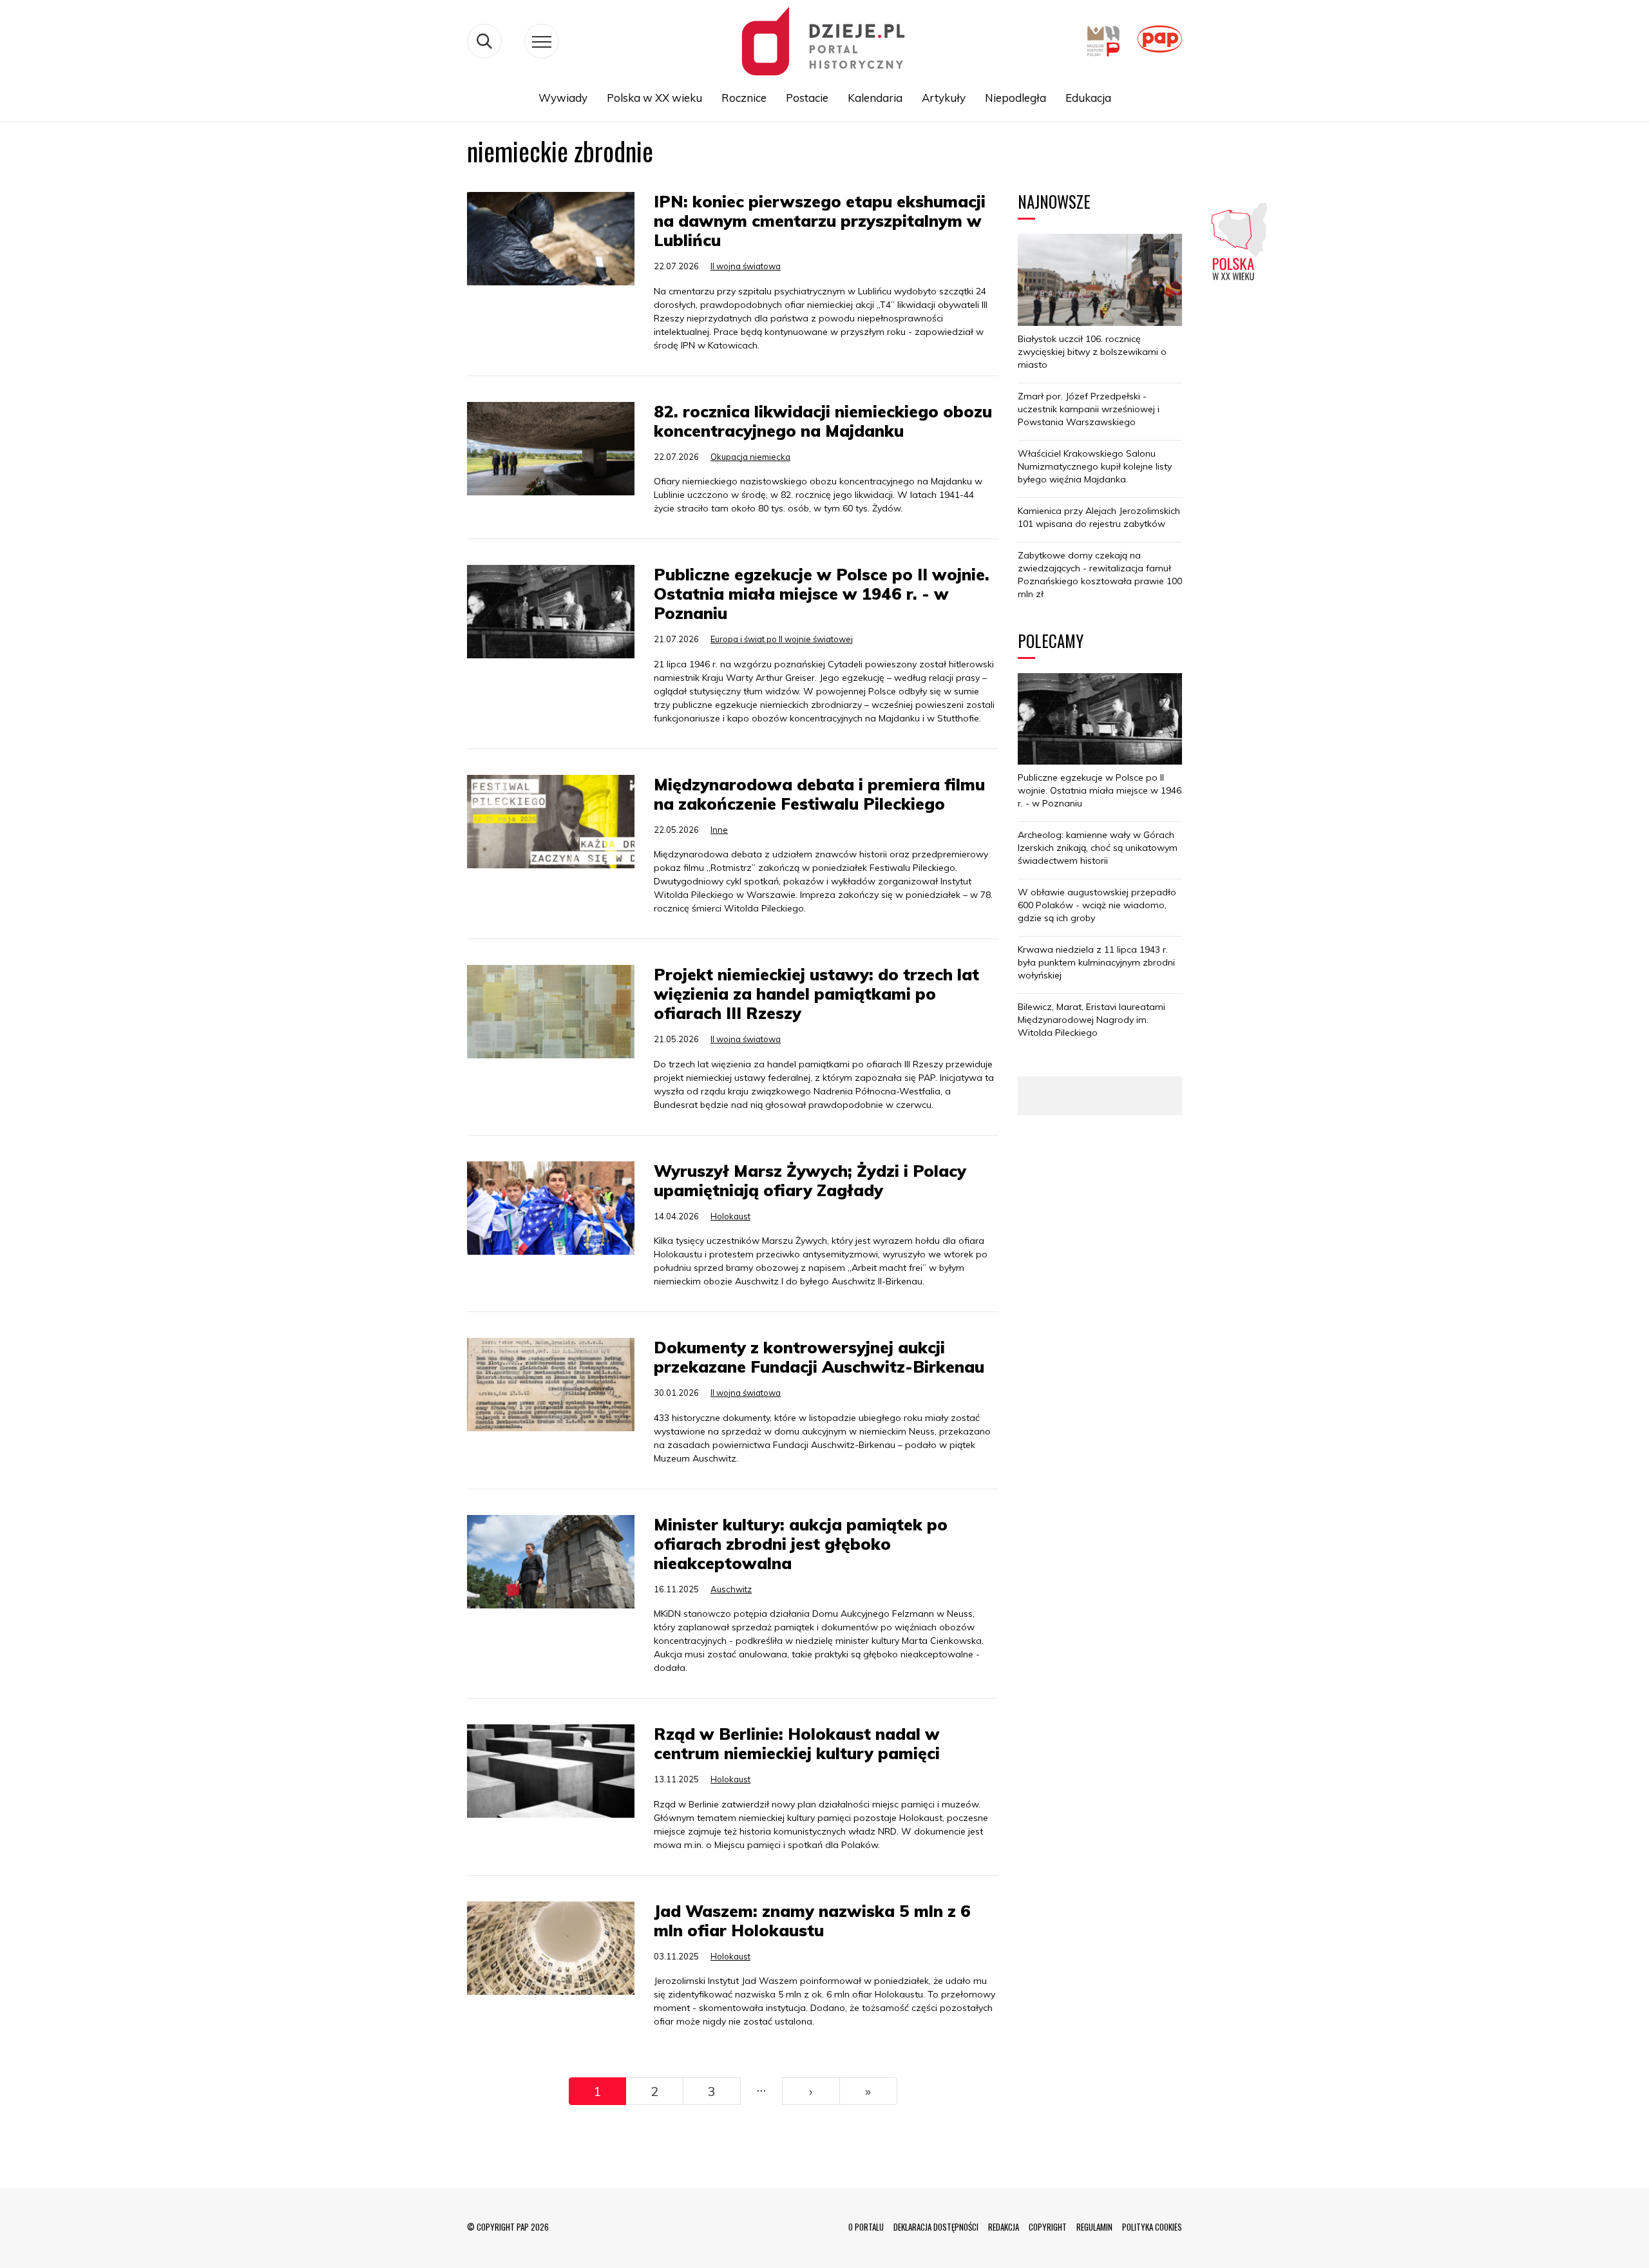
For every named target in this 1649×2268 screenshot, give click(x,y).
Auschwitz (731, 1589)
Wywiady (563, 98)
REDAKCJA (1004, 2227)
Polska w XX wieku (654, 98)
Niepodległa (1015, 98)
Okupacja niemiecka (750, 457)
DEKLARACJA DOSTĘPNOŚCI (936, 2227)
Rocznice (744, 98)
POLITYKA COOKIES (1152, 2227)
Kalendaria (875, 98)
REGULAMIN (1094, 2227)
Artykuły (944, 98)
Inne (719, 830)
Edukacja (1088, 98)
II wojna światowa (746, 266)
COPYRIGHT (1048, 2227)
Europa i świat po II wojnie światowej (782, 639)
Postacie (807, 98)
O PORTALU (866, 2227)
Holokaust (730, 1216)
